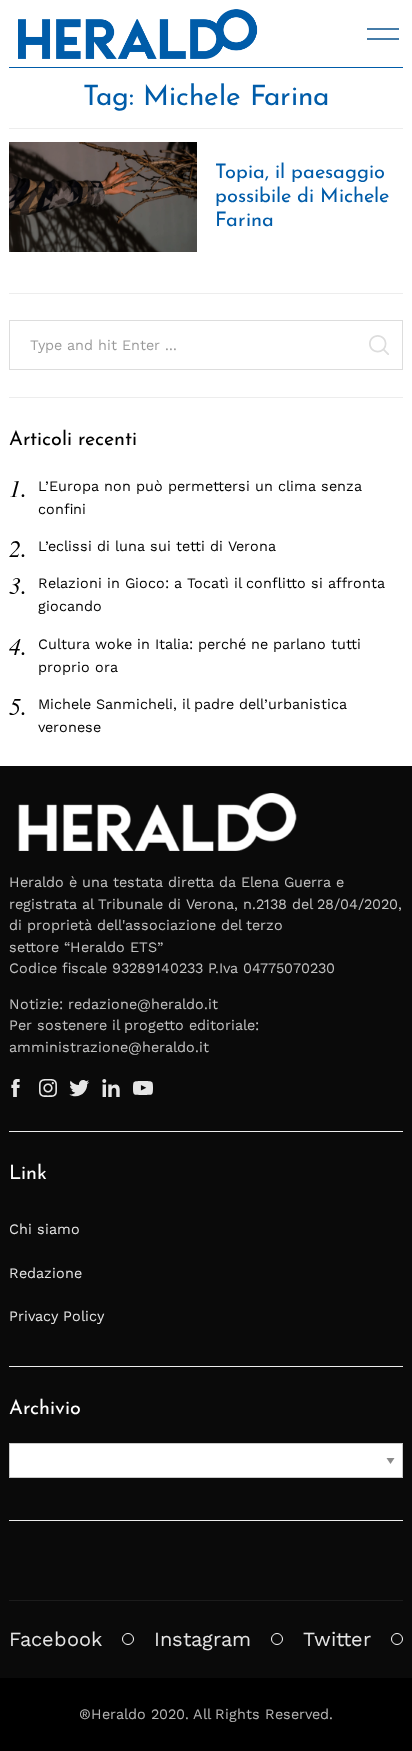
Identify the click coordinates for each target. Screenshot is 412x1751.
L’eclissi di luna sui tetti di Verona (157, 546)
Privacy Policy (56, 1316)
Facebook (55, 1639)
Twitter (337, 1639)
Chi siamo (44, 1229)
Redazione (45, 1273)
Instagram (202, 1639)
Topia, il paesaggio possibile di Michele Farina (302, 197)
